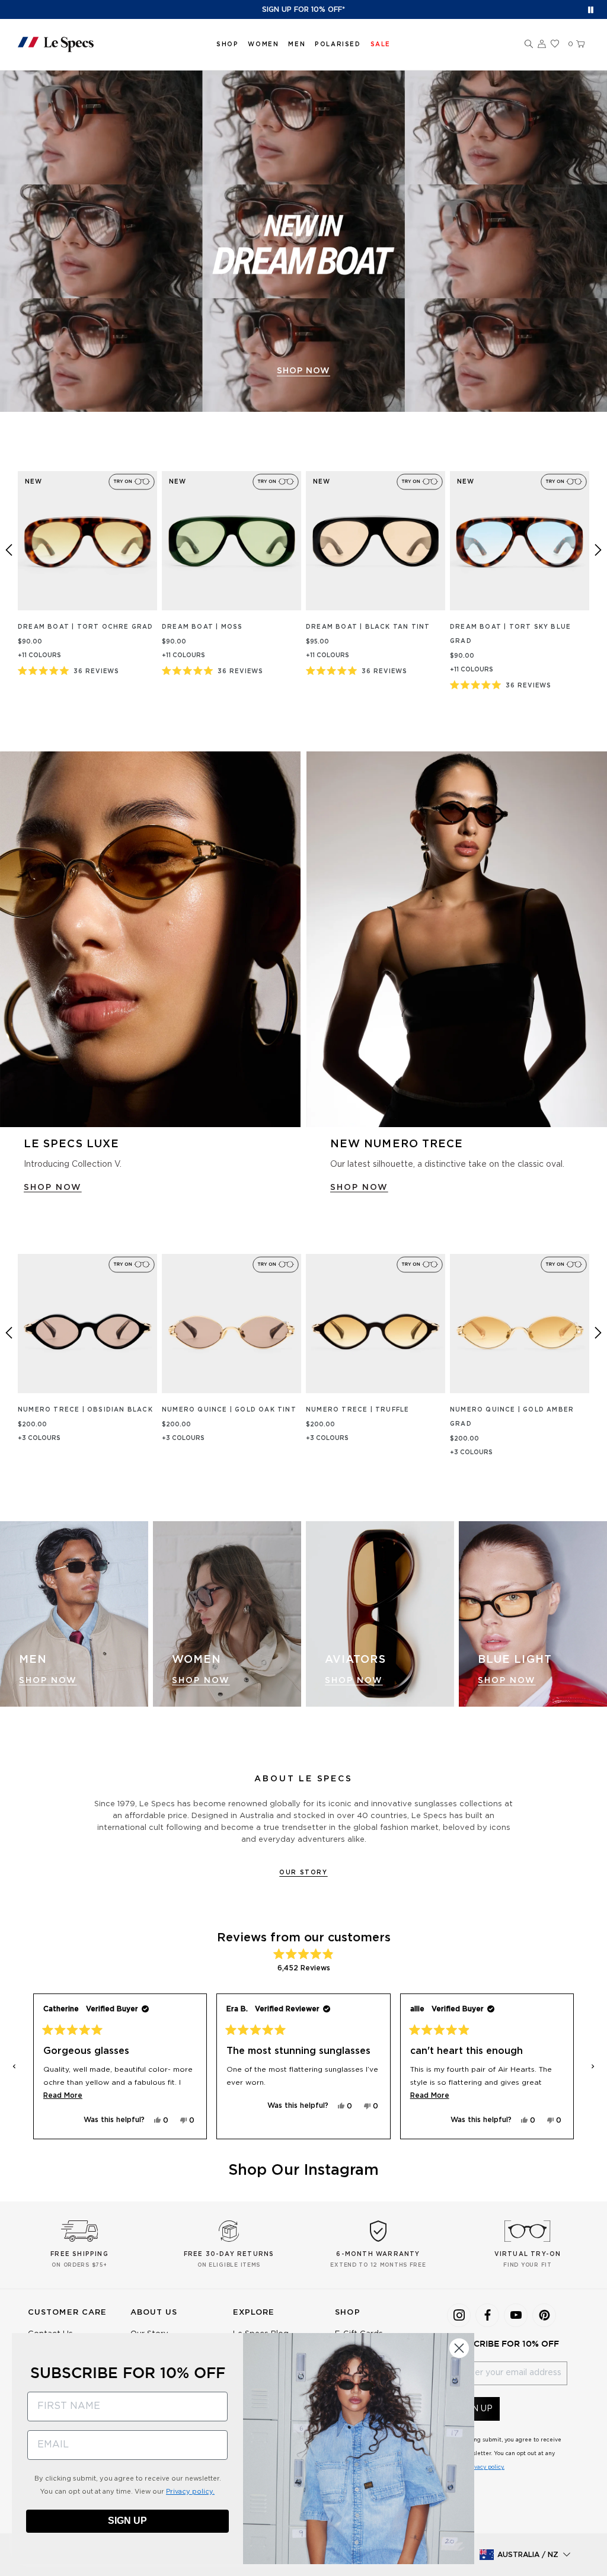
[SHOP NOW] (303, 241)
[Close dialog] (459, 2348)
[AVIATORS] (380, 1614)
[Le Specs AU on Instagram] (459, 2315)
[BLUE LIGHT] (533, 1614)
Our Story (303, 1873)
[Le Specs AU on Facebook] (487, 2315)
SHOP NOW (303, 371)
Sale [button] (381, 44)
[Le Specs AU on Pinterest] (544, 2315)
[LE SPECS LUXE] (150, 939)
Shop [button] (227, 44)
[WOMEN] (227, 1614)
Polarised (338, 44)
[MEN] (74, 1614)
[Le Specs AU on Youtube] (516, 2315)
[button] (529, 44)
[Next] (598, 550)
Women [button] (263, 44)
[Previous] (9, 550)
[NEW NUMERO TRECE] (457, 939)
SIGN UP (127, 2521)
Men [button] (297, 44)
